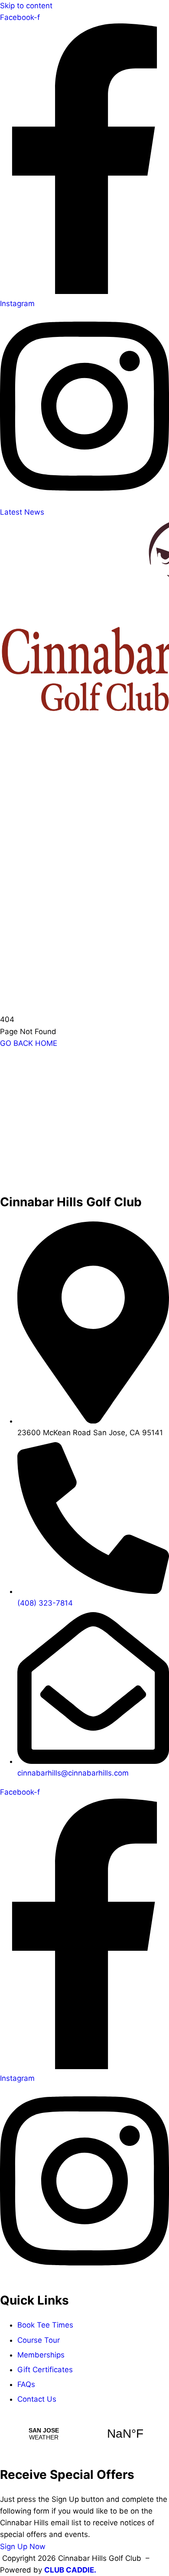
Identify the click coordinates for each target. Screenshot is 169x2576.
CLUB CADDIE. (70, 2570)
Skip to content (26, 6)
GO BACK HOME (29, 1043)
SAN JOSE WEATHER (84, 2434)
